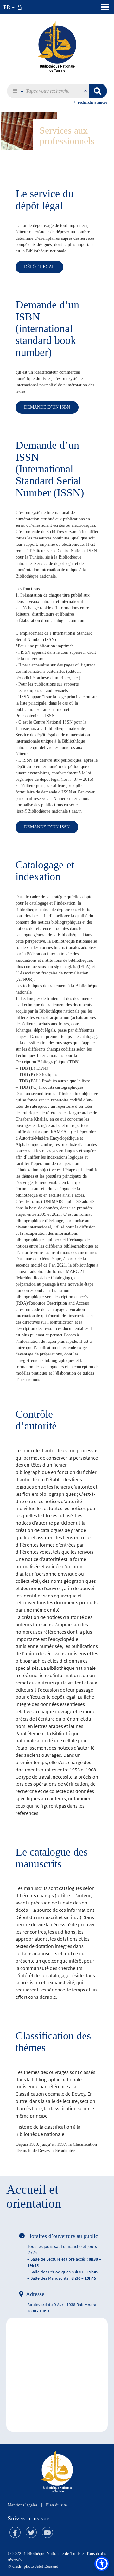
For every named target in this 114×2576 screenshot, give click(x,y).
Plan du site (56, 2505)
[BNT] (57, 46)
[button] (17, 91)
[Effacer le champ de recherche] (86, 91)
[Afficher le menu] (105, 7)
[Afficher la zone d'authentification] (21, 7)
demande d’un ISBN (47, 407)
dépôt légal (39, 267)
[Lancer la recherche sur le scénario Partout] (98, 91)
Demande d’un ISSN (47, 827)
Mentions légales (22, 2505)
